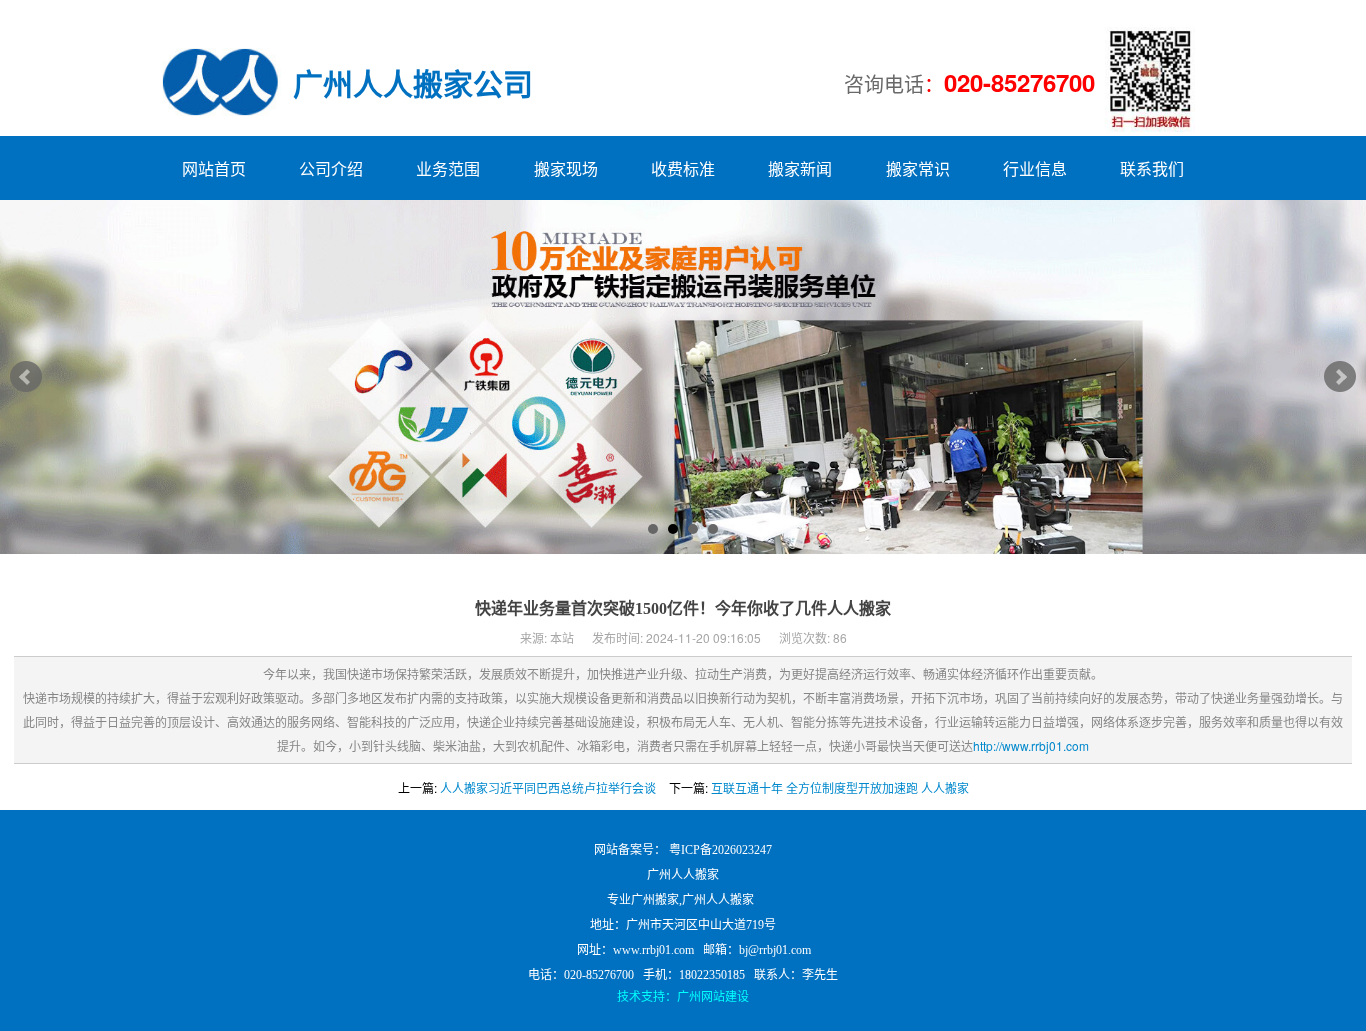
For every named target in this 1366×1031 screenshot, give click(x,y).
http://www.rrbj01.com (1031, 745)
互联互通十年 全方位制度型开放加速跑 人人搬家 (840, 787)
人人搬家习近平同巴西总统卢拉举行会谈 (548, 787)
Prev (26, 377)
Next (1340, 377)
